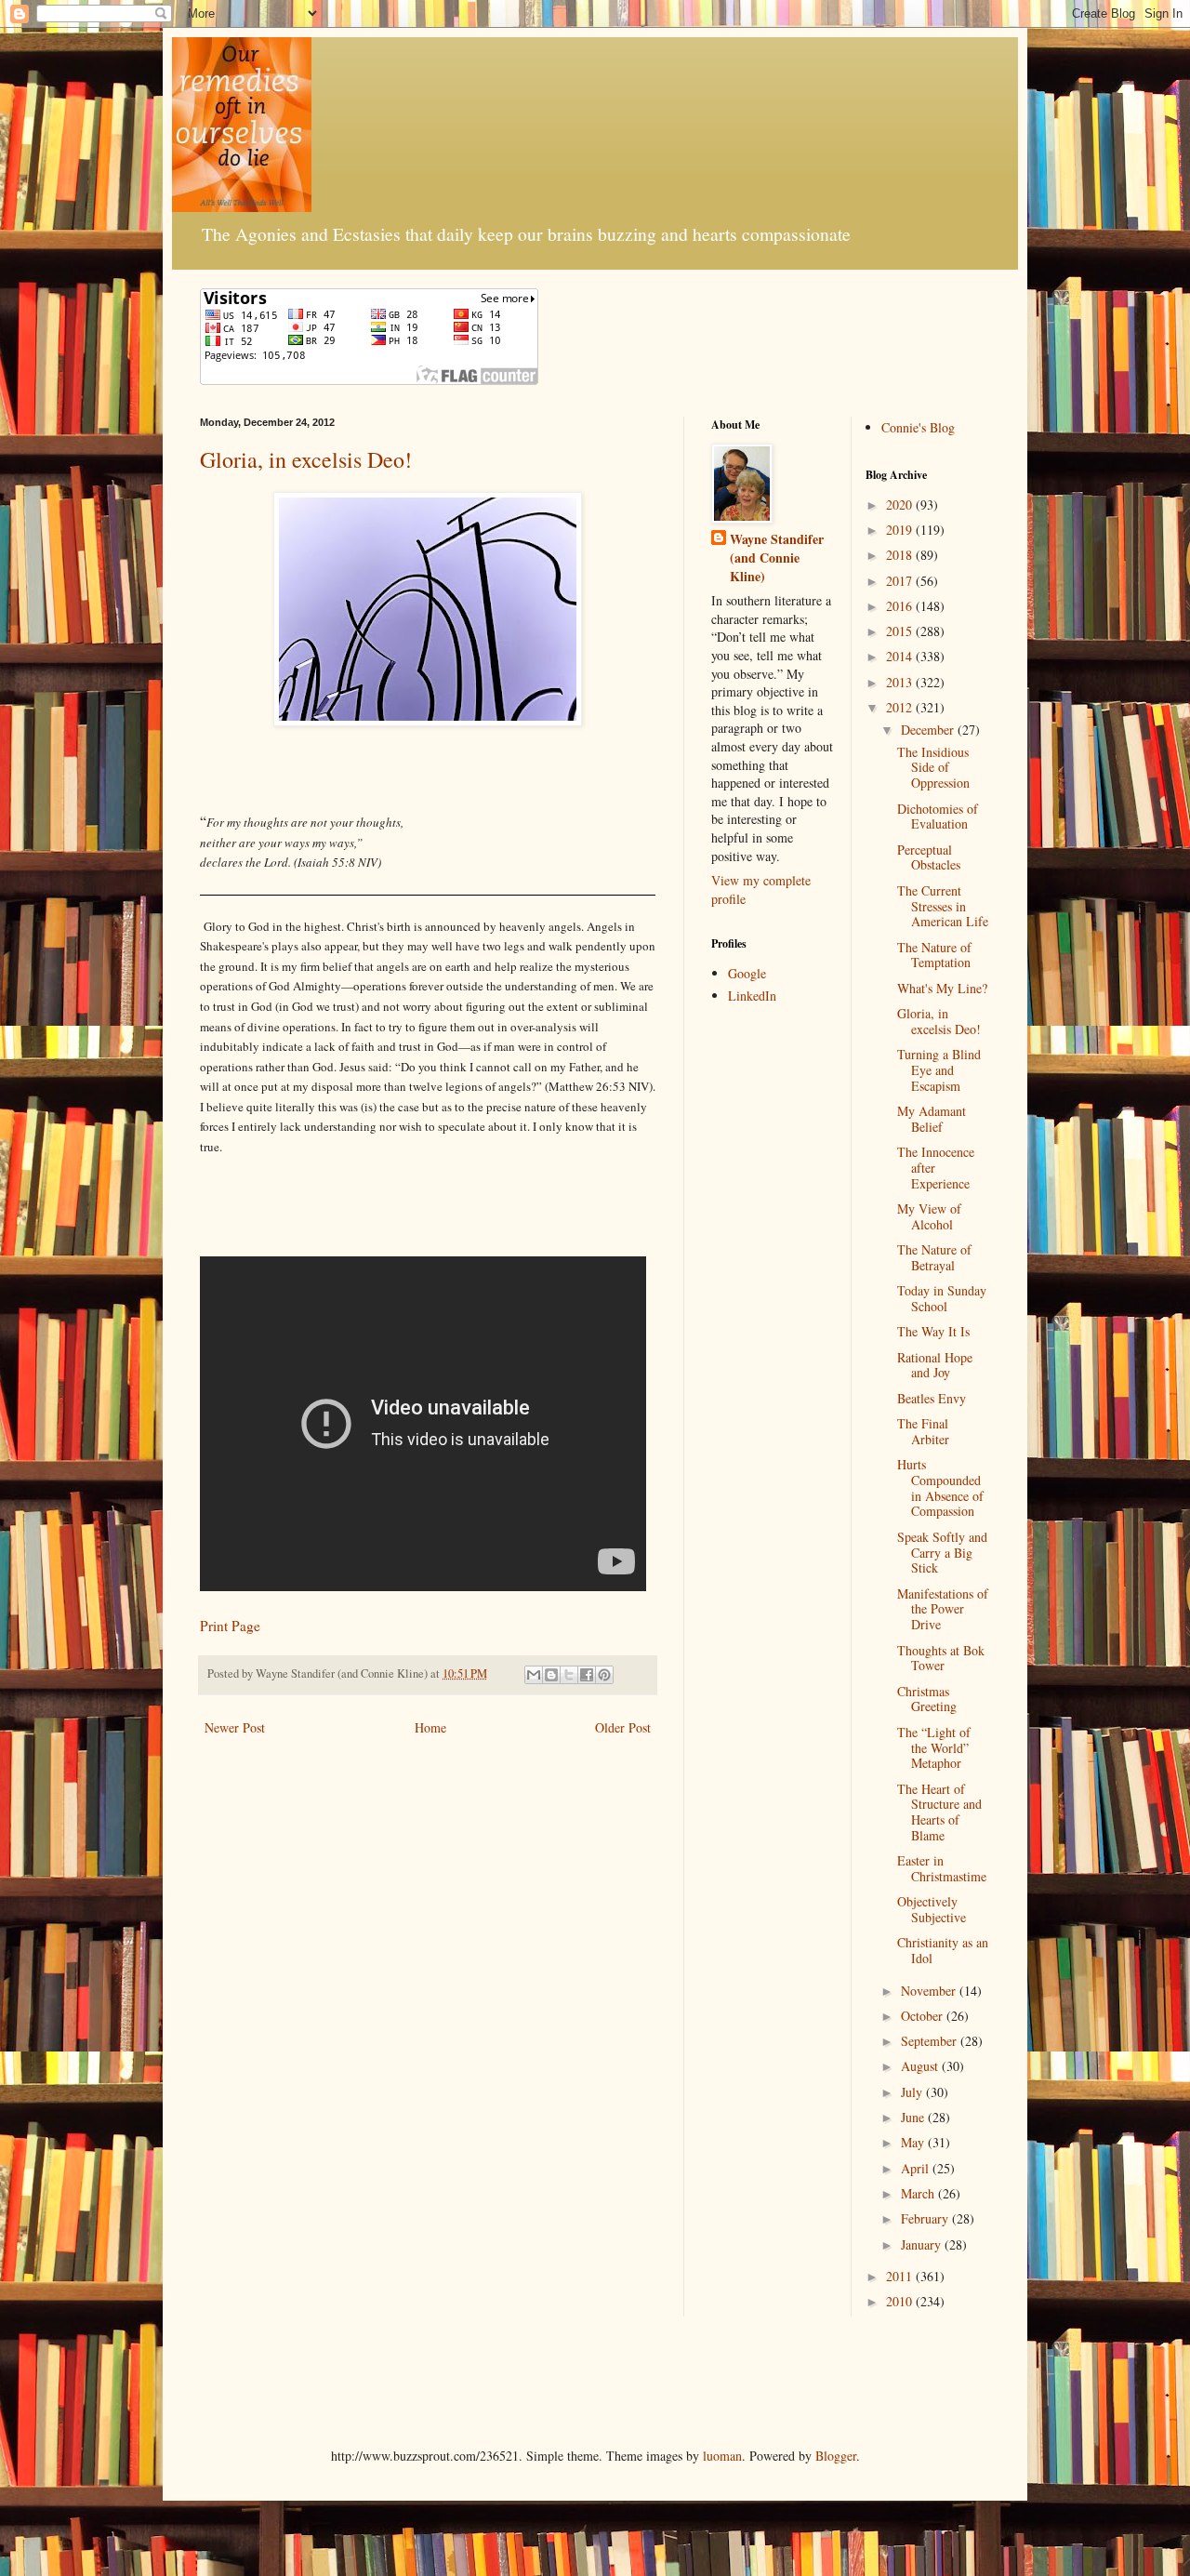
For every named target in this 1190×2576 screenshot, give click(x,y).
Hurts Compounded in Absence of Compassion (940, 1487)
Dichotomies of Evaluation (938, 817)
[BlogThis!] (551, 1675)
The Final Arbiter (923, 1431)
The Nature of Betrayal (934, 1257)
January (923, 2244)
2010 (901, 2301)
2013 (901, 682)
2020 (901, 505)
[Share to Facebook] (587, 1675)
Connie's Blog (918, 427)
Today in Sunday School (942, 1298)
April (917, 2168)
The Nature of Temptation (934, 955)
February (926, 2218)
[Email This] (534, 1675)
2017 (901, 581)
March (919, 2193)
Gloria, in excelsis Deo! (306, 459)
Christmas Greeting (927, 1699)
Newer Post (235, 1727)
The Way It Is (933, 1331)
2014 (901, 656)
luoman (722, 2456)
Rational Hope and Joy (935, 1365)
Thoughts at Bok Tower (941, 1658)
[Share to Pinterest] (604, 1675)
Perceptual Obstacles (929, 857)
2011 (901, 2276)
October (924, 2016)
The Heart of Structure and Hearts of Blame (939, 1812)
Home (430, 1727)
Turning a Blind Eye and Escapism (939, 1070)
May (914, 2142)
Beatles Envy (932, 1398)
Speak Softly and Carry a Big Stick (942, 1553)
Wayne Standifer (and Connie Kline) (777, 558)
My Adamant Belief (932, 1119)
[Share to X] (569, 1675)
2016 (901, 606)
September (931, 2041)
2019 (901, 530)
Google (747, 973)
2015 (901, 631)
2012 (901, 707)
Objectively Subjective (932, 1909)
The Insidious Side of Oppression (933, 768)
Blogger (836, 2456)
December (929, 730)
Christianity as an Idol (943, 1950)
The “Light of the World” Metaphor (934, 1748)
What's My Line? (942, 988)
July (913, 2092)
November (930, 1991)
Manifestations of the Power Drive (943, 1609)
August (921, 2066)
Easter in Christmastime (942, 1868)
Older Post (623, 1727)
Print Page (230, 1626)
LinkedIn (752, 996)
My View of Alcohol (929, 1216)
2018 (901, 555)
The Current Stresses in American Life (943, 906)
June (914, 2117)
